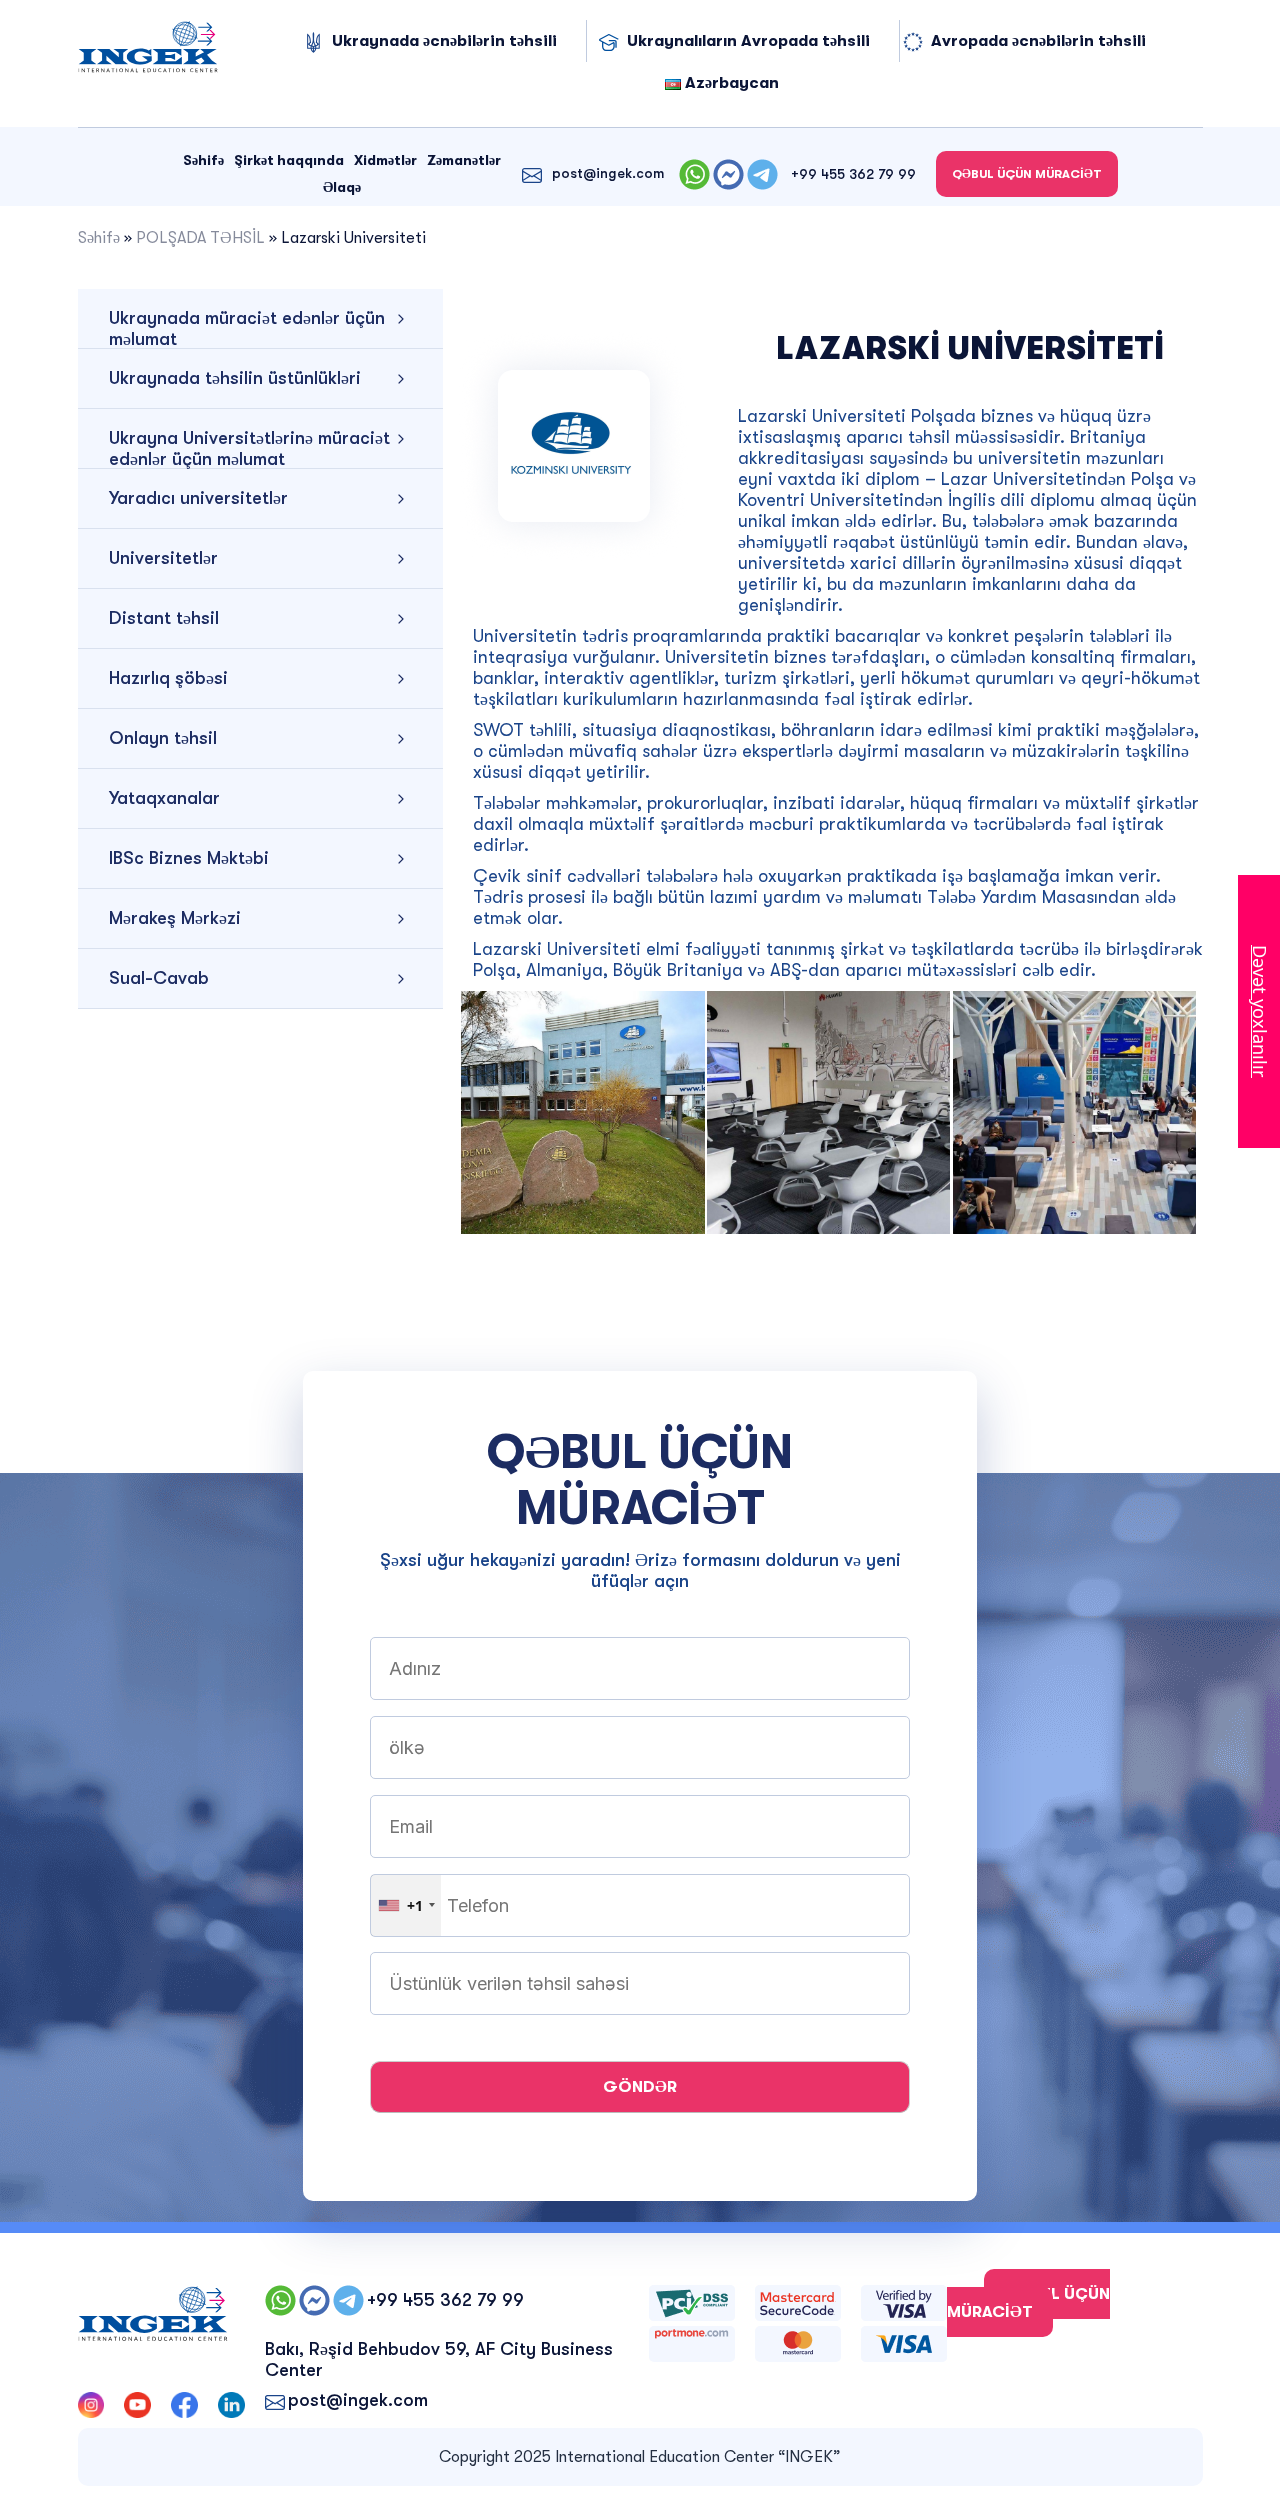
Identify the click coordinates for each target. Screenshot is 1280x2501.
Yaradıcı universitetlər (198, 498)
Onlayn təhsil (163, 738)
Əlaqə (342, 187)
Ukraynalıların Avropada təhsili (748, 41)
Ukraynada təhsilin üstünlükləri (235, 378)
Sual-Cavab (159, 978)
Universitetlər (163, 558)
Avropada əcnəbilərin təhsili (1038, 41)
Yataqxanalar (164, 798)
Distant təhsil (164, 618)
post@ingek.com (608, 173)
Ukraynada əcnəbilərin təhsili (444, 41)
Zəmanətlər (464, 160)
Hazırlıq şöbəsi (168, 678)
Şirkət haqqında (289, 160)
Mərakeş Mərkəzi (175, 918)
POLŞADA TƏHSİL (200, 238)
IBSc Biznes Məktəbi (189, 858)
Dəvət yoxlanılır (1260, 1011)
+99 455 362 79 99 (853, 174)
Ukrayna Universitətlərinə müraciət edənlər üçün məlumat (249, 448)
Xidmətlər (385, 160)
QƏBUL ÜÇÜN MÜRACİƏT (1027, 174)
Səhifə (203, 160)
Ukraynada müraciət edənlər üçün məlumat (247, 328)
